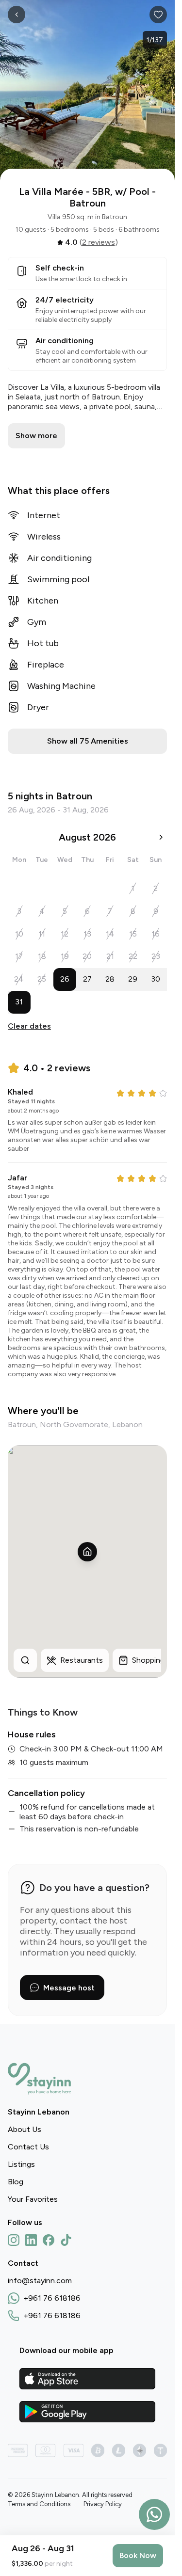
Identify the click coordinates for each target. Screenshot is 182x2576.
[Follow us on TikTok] (66, 2240)
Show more (36, 436)
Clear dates (29, 1026)
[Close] (158, 15)
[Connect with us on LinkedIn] (31, 2240)
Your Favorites (33, 2199)
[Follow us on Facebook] (49, 2240)
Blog (16, 2182)
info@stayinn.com (40, 2281)
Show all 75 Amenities (88, 741)
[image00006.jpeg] (87, 92)
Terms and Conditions (39, 2504)
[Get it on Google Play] (87, 2412)
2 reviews (99, 242)
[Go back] (17, 15)
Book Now (138, 2555)
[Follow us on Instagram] (14, 2240)
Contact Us (28, 2147)
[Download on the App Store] (87, 2379)
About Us (25, 2129)
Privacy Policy (103, 2504)
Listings (21, 2164)
